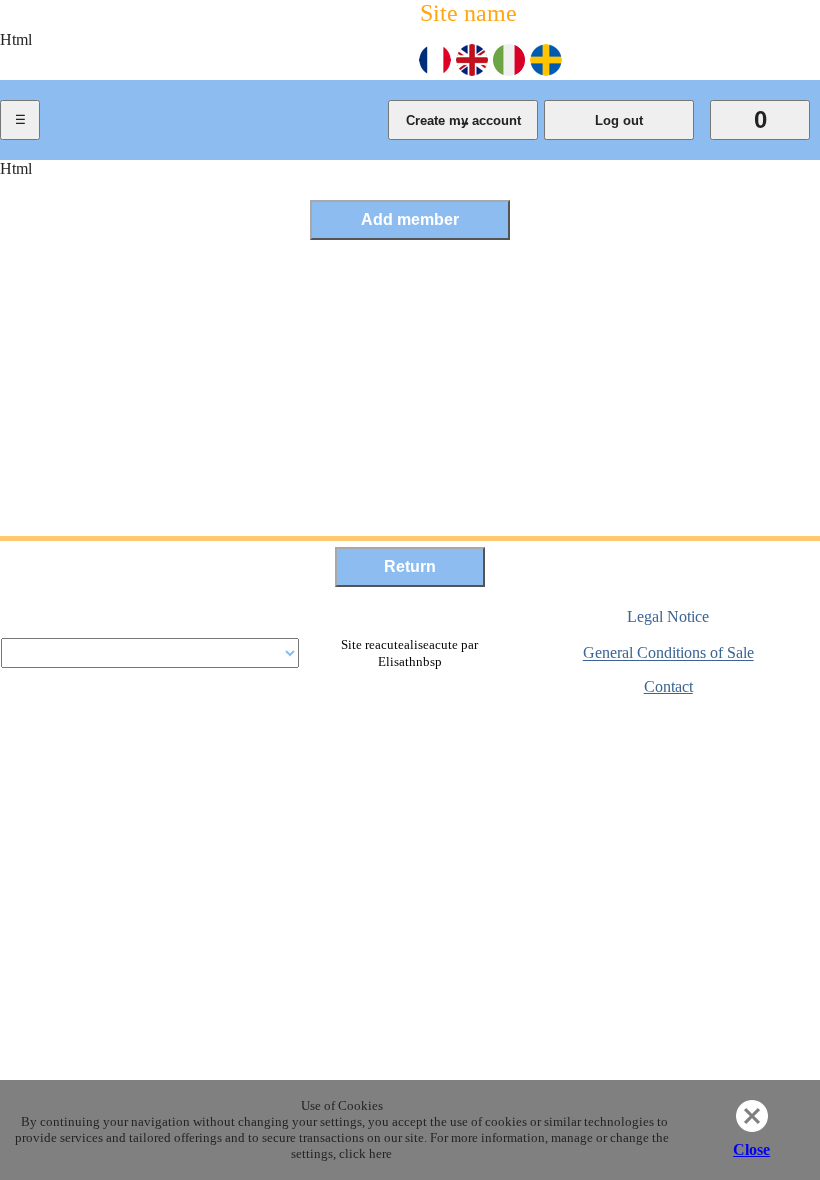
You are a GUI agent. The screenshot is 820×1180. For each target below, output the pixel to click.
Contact (668, 686)
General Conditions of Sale (668, 653)
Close (751, 1149)
